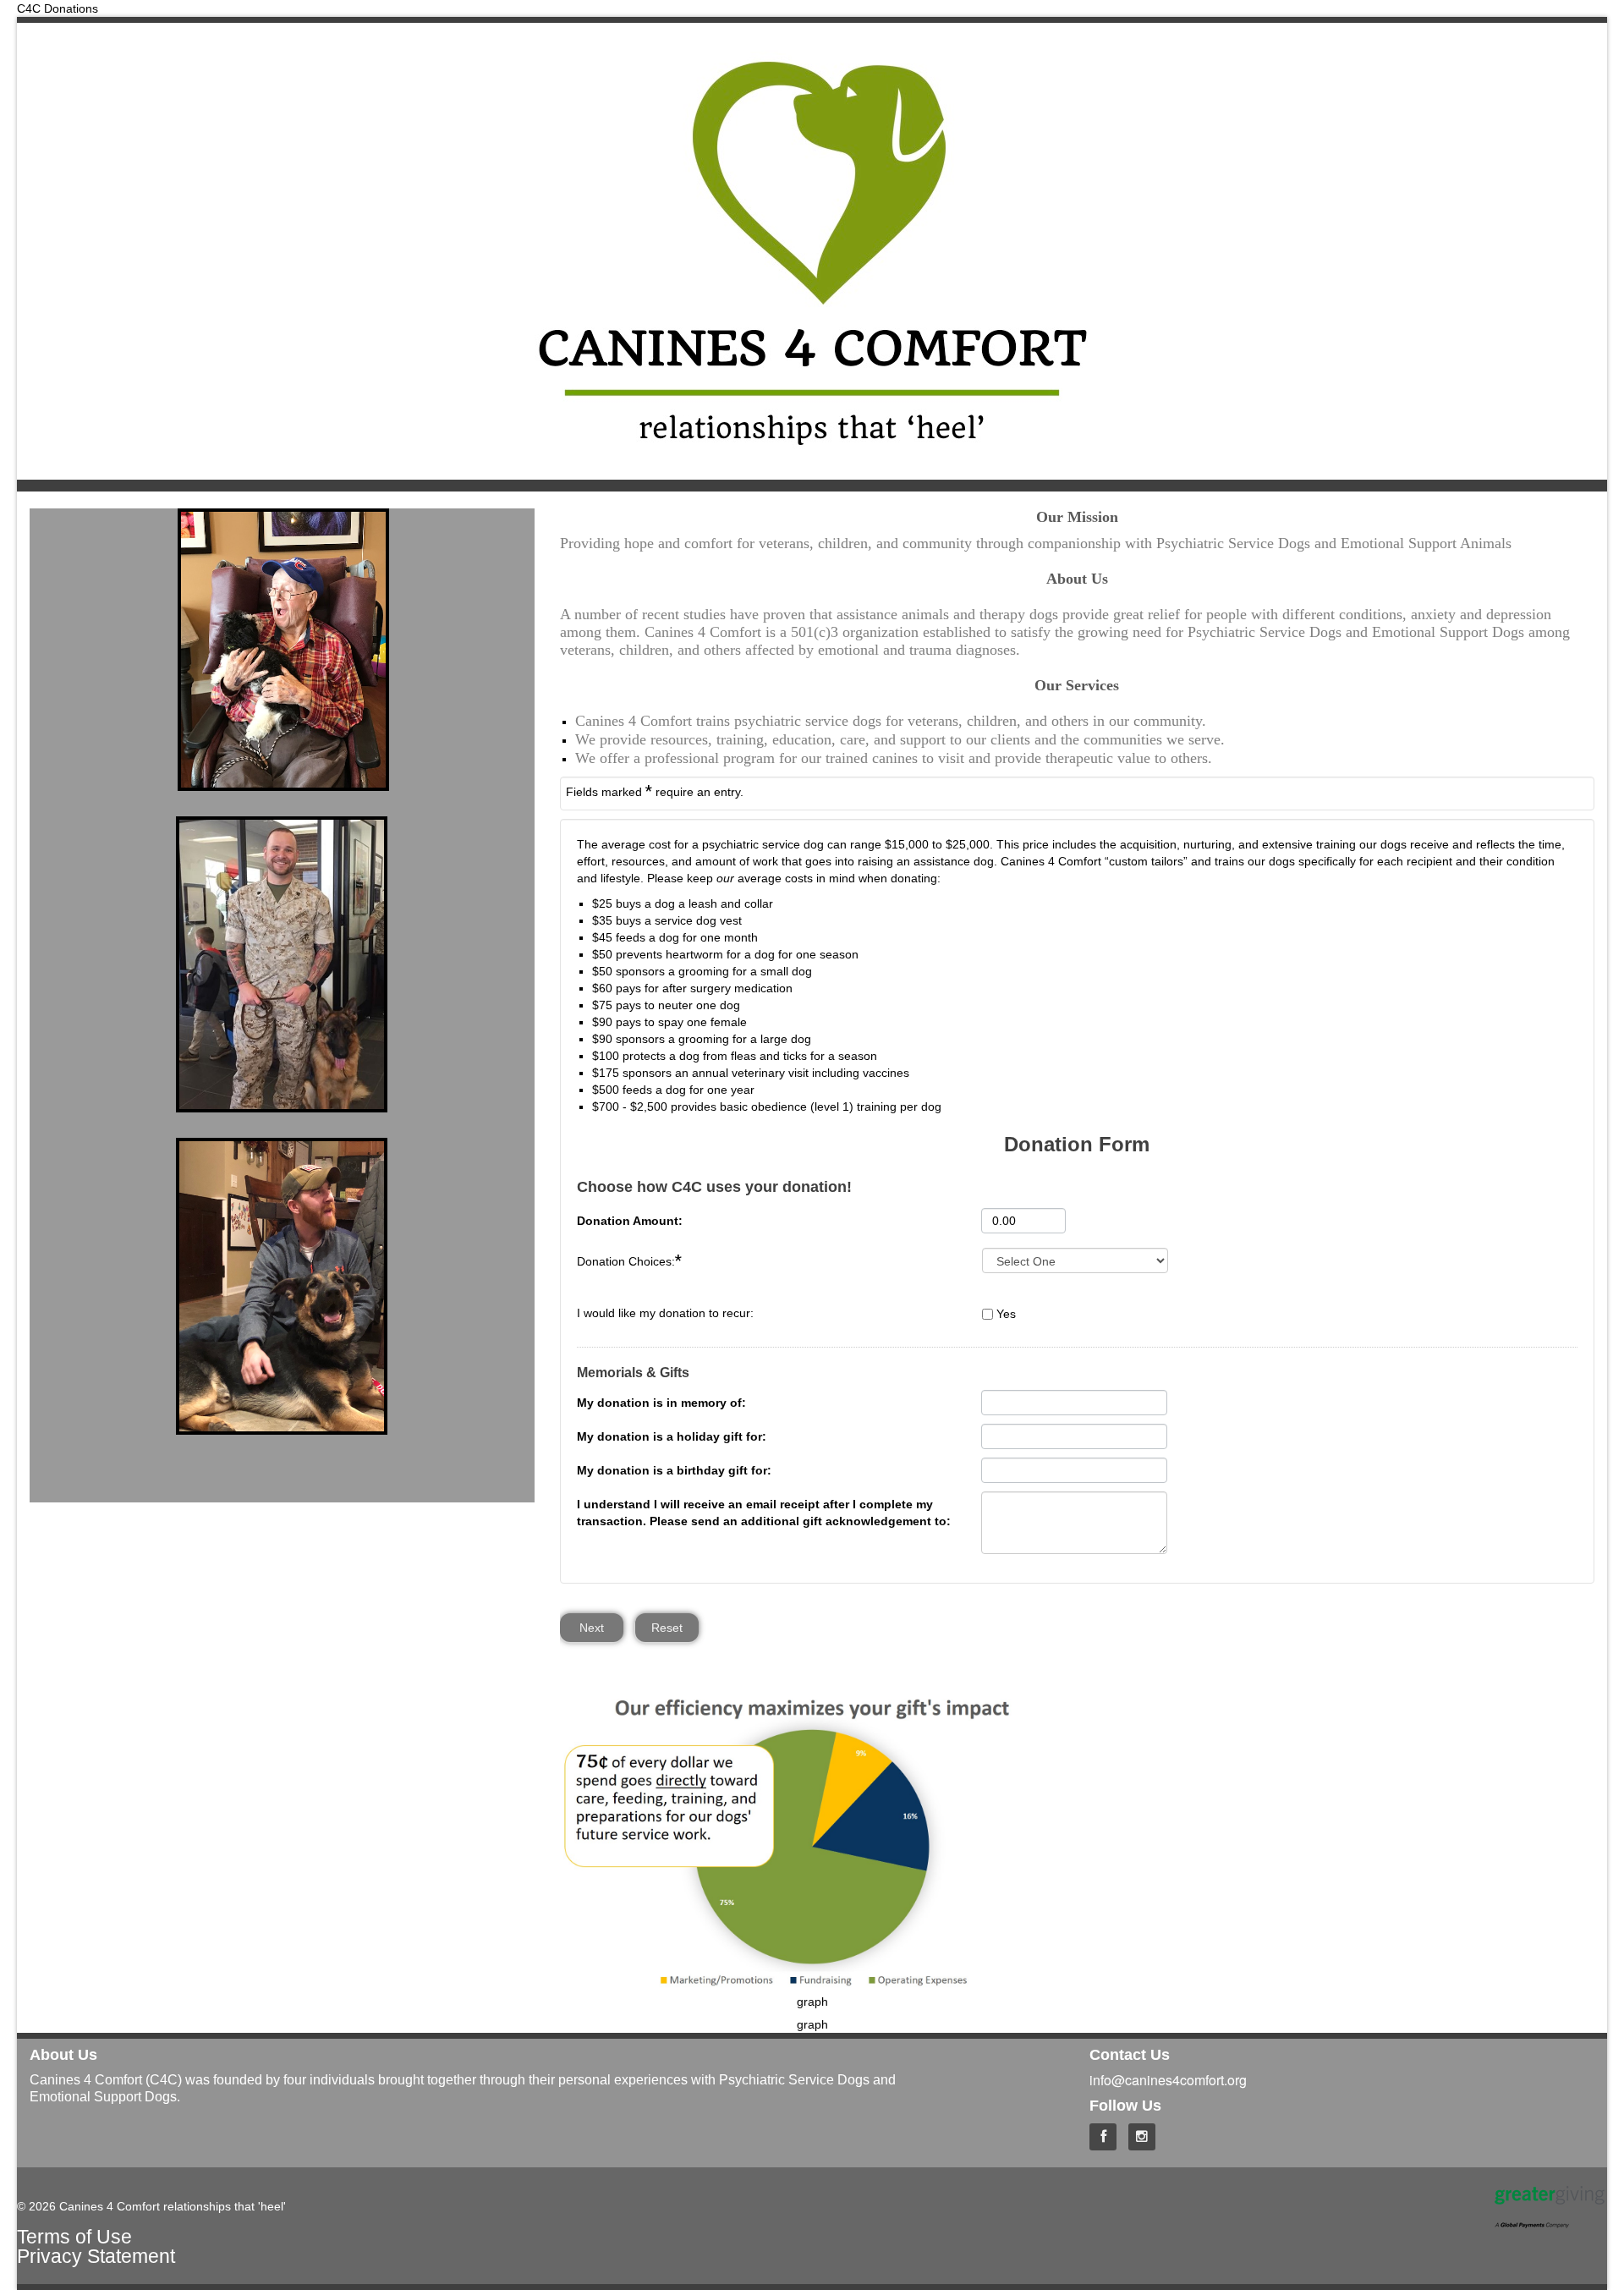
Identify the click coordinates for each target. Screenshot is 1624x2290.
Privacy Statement (96, 2256)
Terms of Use (74, 2237)
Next (592, 1628)
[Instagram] (1146, 2134)
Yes (1006, 1314)
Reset (667, 1628)
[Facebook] (1107, 2134)
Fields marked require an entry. (655, 791)
